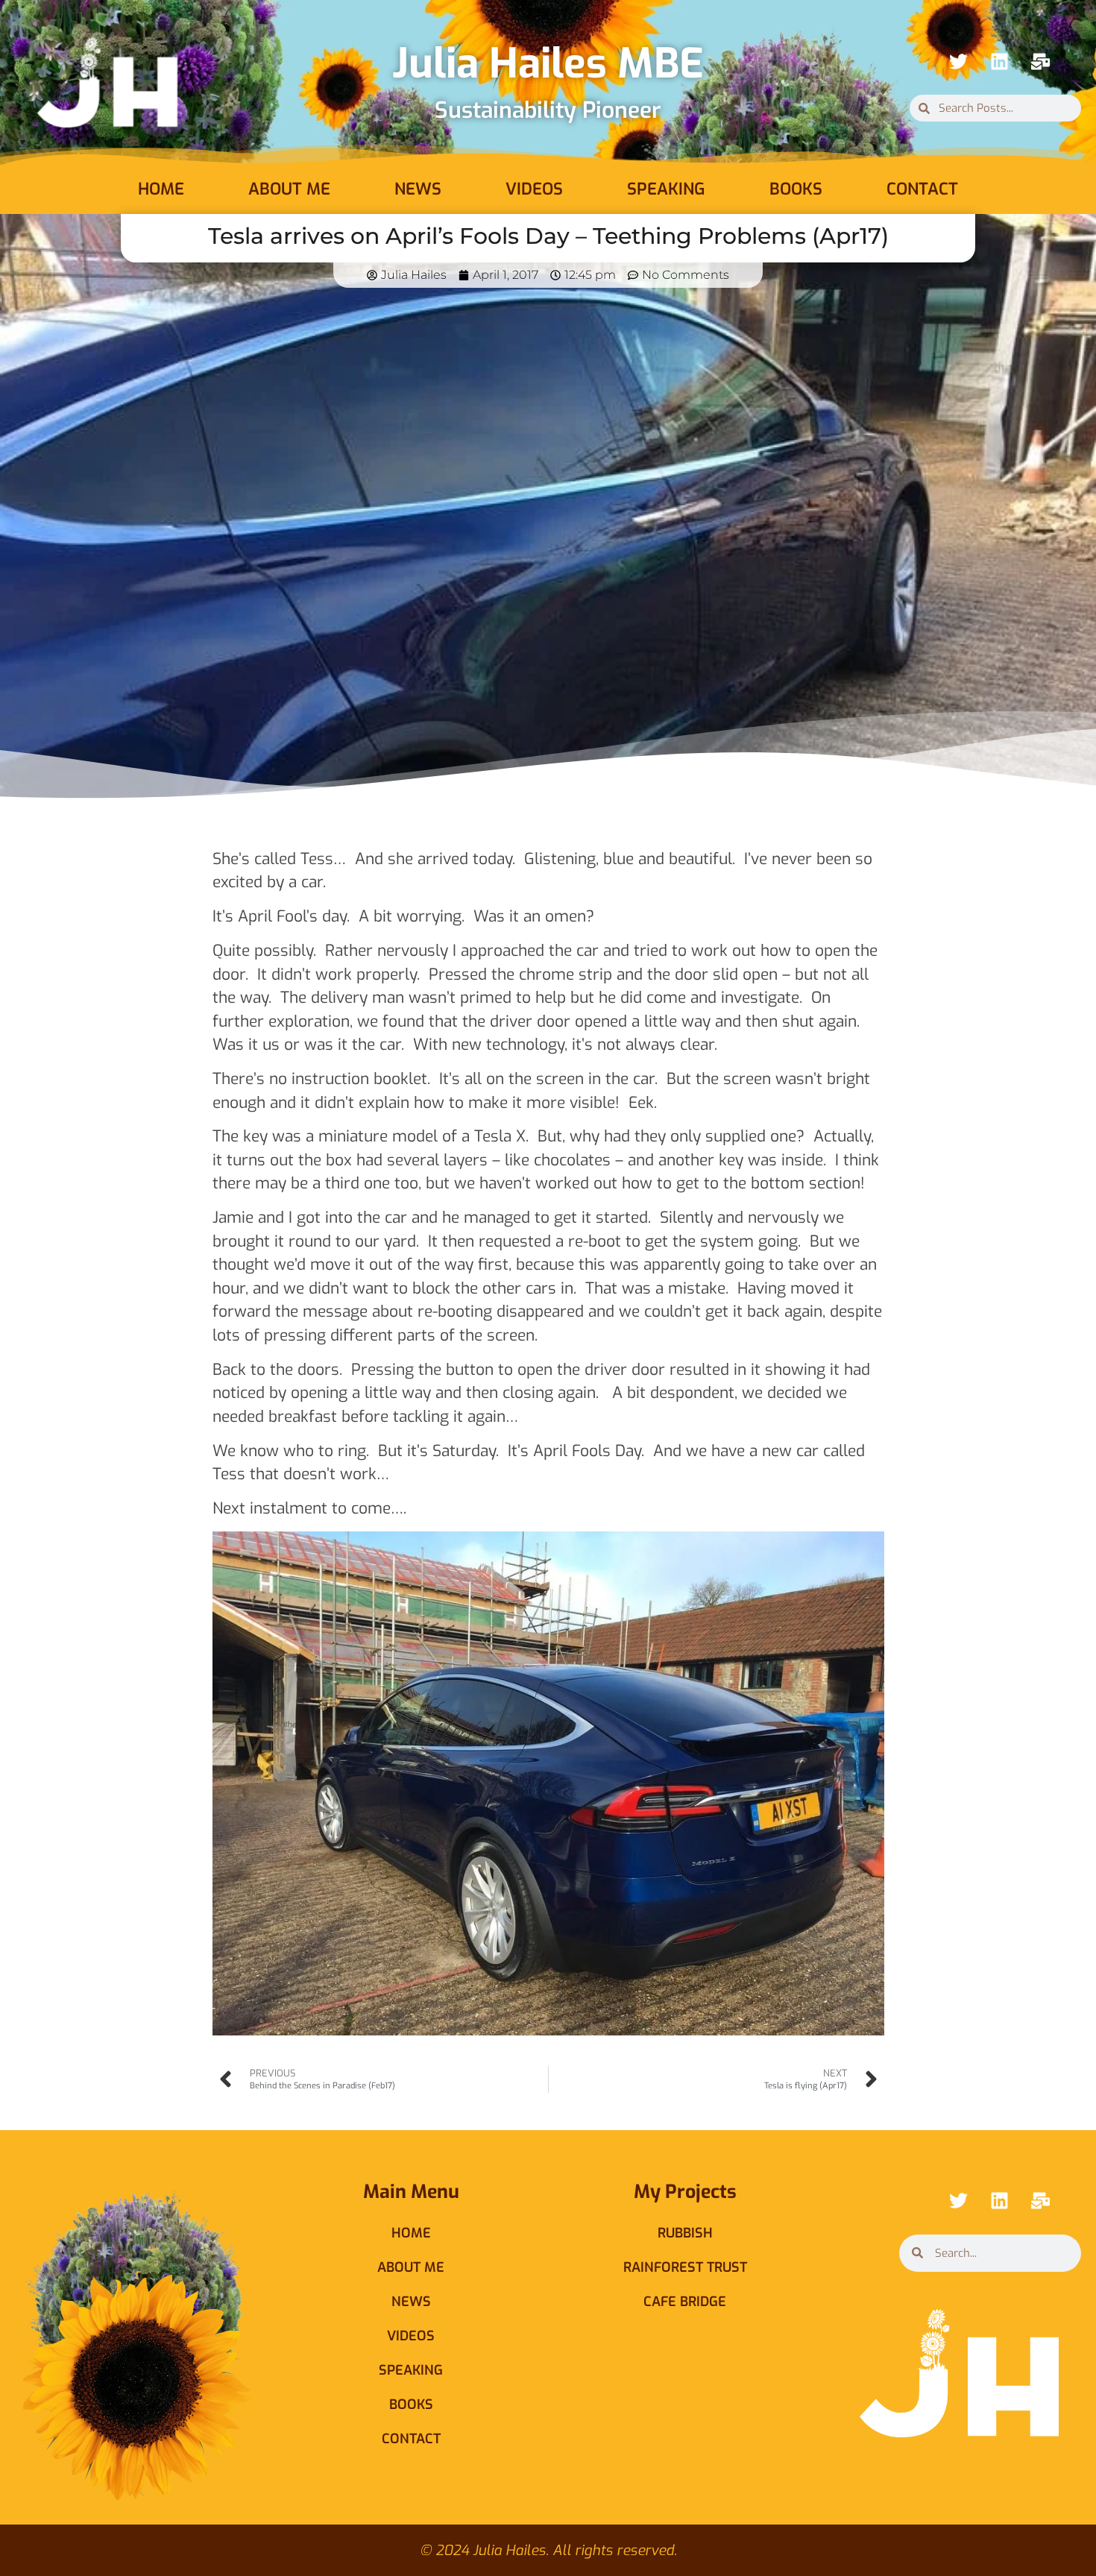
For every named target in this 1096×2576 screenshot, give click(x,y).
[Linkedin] (999, 61)
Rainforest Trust (685, 2267)
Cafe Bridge (685, 2302)
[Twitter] (958, 61)
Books (796, 189)
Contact (922, 189)
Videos (534, 189)
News (418, 189)
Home (161, 189)
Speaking (666, 189)
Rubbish (685, 2233)
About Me (289, 189)
